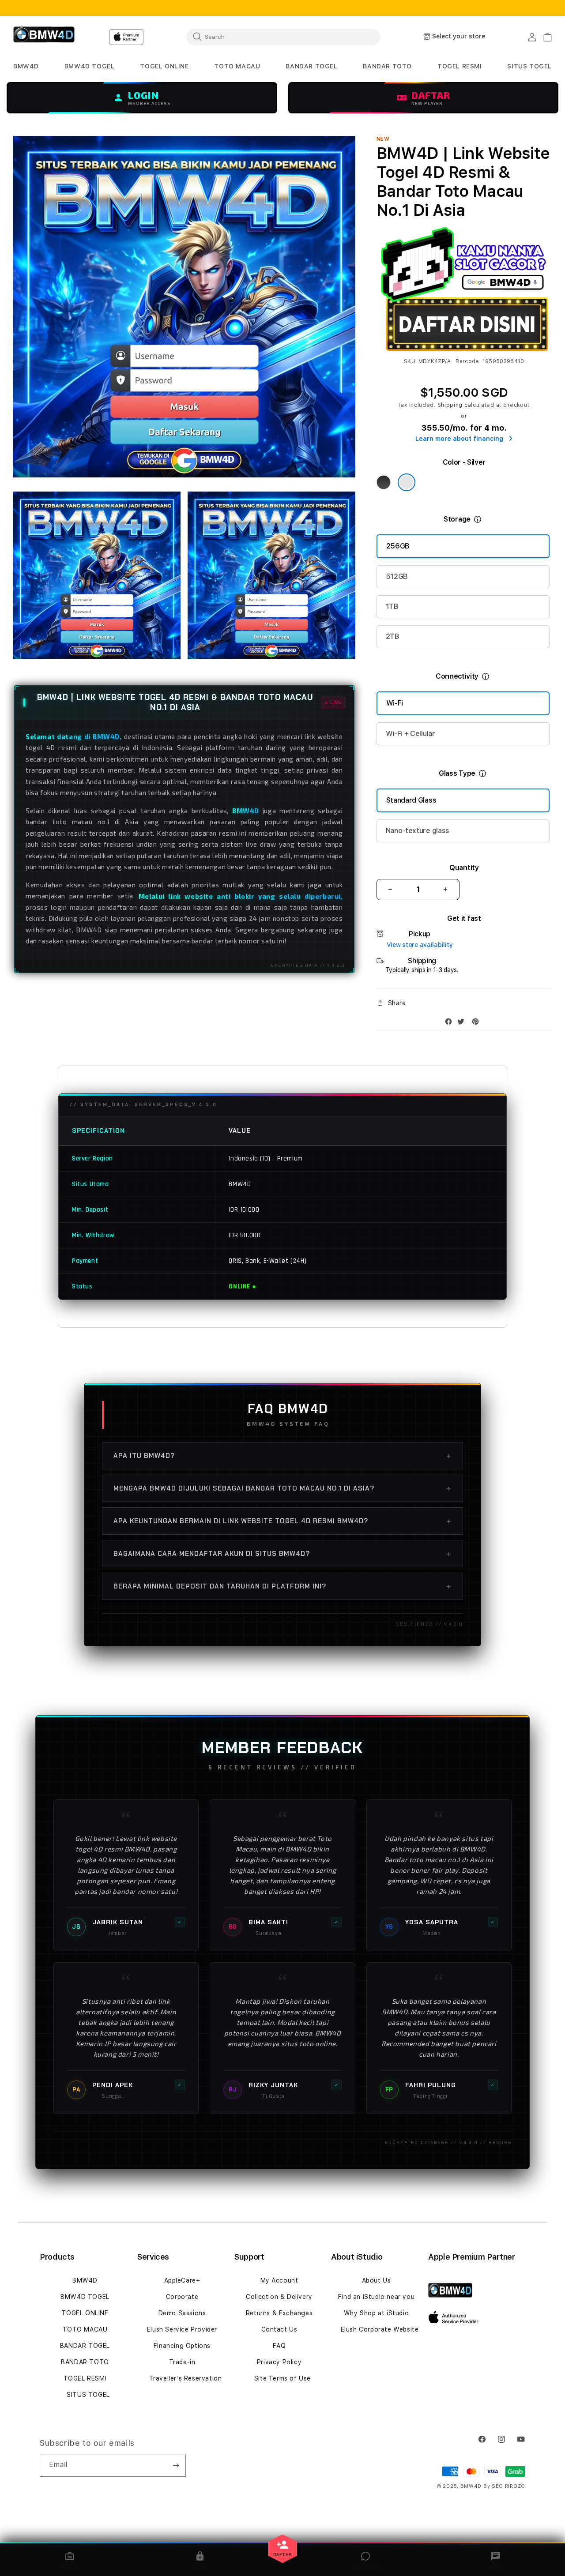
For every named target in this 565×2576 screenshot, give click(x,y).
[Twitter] (463, 1023)
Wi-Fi (395, 703)
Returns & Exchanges (279, 2313)
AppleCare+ (182, 2280)
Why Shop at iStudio (376, 2313)
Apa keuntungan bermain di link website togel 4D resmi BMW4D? (282, 1521)
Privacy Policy (279, 2362)
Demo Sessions (182, 2313)
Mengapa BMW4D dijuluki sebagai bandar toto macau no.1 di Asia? (282, 1488)
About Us (377, 2280)
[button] (26, 66)
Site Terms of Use (282, 2378)
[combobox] (283, 37)
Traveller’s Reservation (186, 2378)
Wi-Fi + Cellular (411, 734)
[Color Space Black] (384, 482)
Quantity (464, 868)
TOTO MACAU (85, 2329)
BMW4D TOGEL (85, 2297)
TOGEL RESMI (85, 2378)
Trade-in (182, 2362)
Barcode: (468, 361)
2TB (393, 636)
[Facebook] (451, 1023)
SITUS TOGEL (88, 2395)
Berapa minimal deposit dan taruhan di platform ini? (282, 1586)
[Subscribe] (176, 2466)
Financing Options (182, 2346)
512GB (397, 576)
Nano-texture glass (418, 831)
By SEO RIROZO (504, 2486)
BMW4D (85, 2280)
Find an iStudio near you (376, 2297)
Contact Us (279, 2329)
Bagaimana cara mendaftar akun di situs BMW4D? (282, 1554)
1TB (392, 606)
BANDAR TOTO (85, 2362)
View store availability (420, 945)
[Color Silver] (407, 482)
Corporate (182, 2297)
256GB (398, 546)
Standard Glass (411, 800)
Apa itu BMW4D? (282, 1456)
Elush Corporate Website (380, 2329)
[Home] (44, 37)
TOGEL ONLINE (85, 2313)
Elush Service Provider (182, 2329)
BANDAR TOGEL (85, 2346)
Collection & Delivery (279, 2297)
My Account (279, 2280)
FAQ (279, 2346)
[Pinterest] (478, 1023)
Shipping (450, 405)
